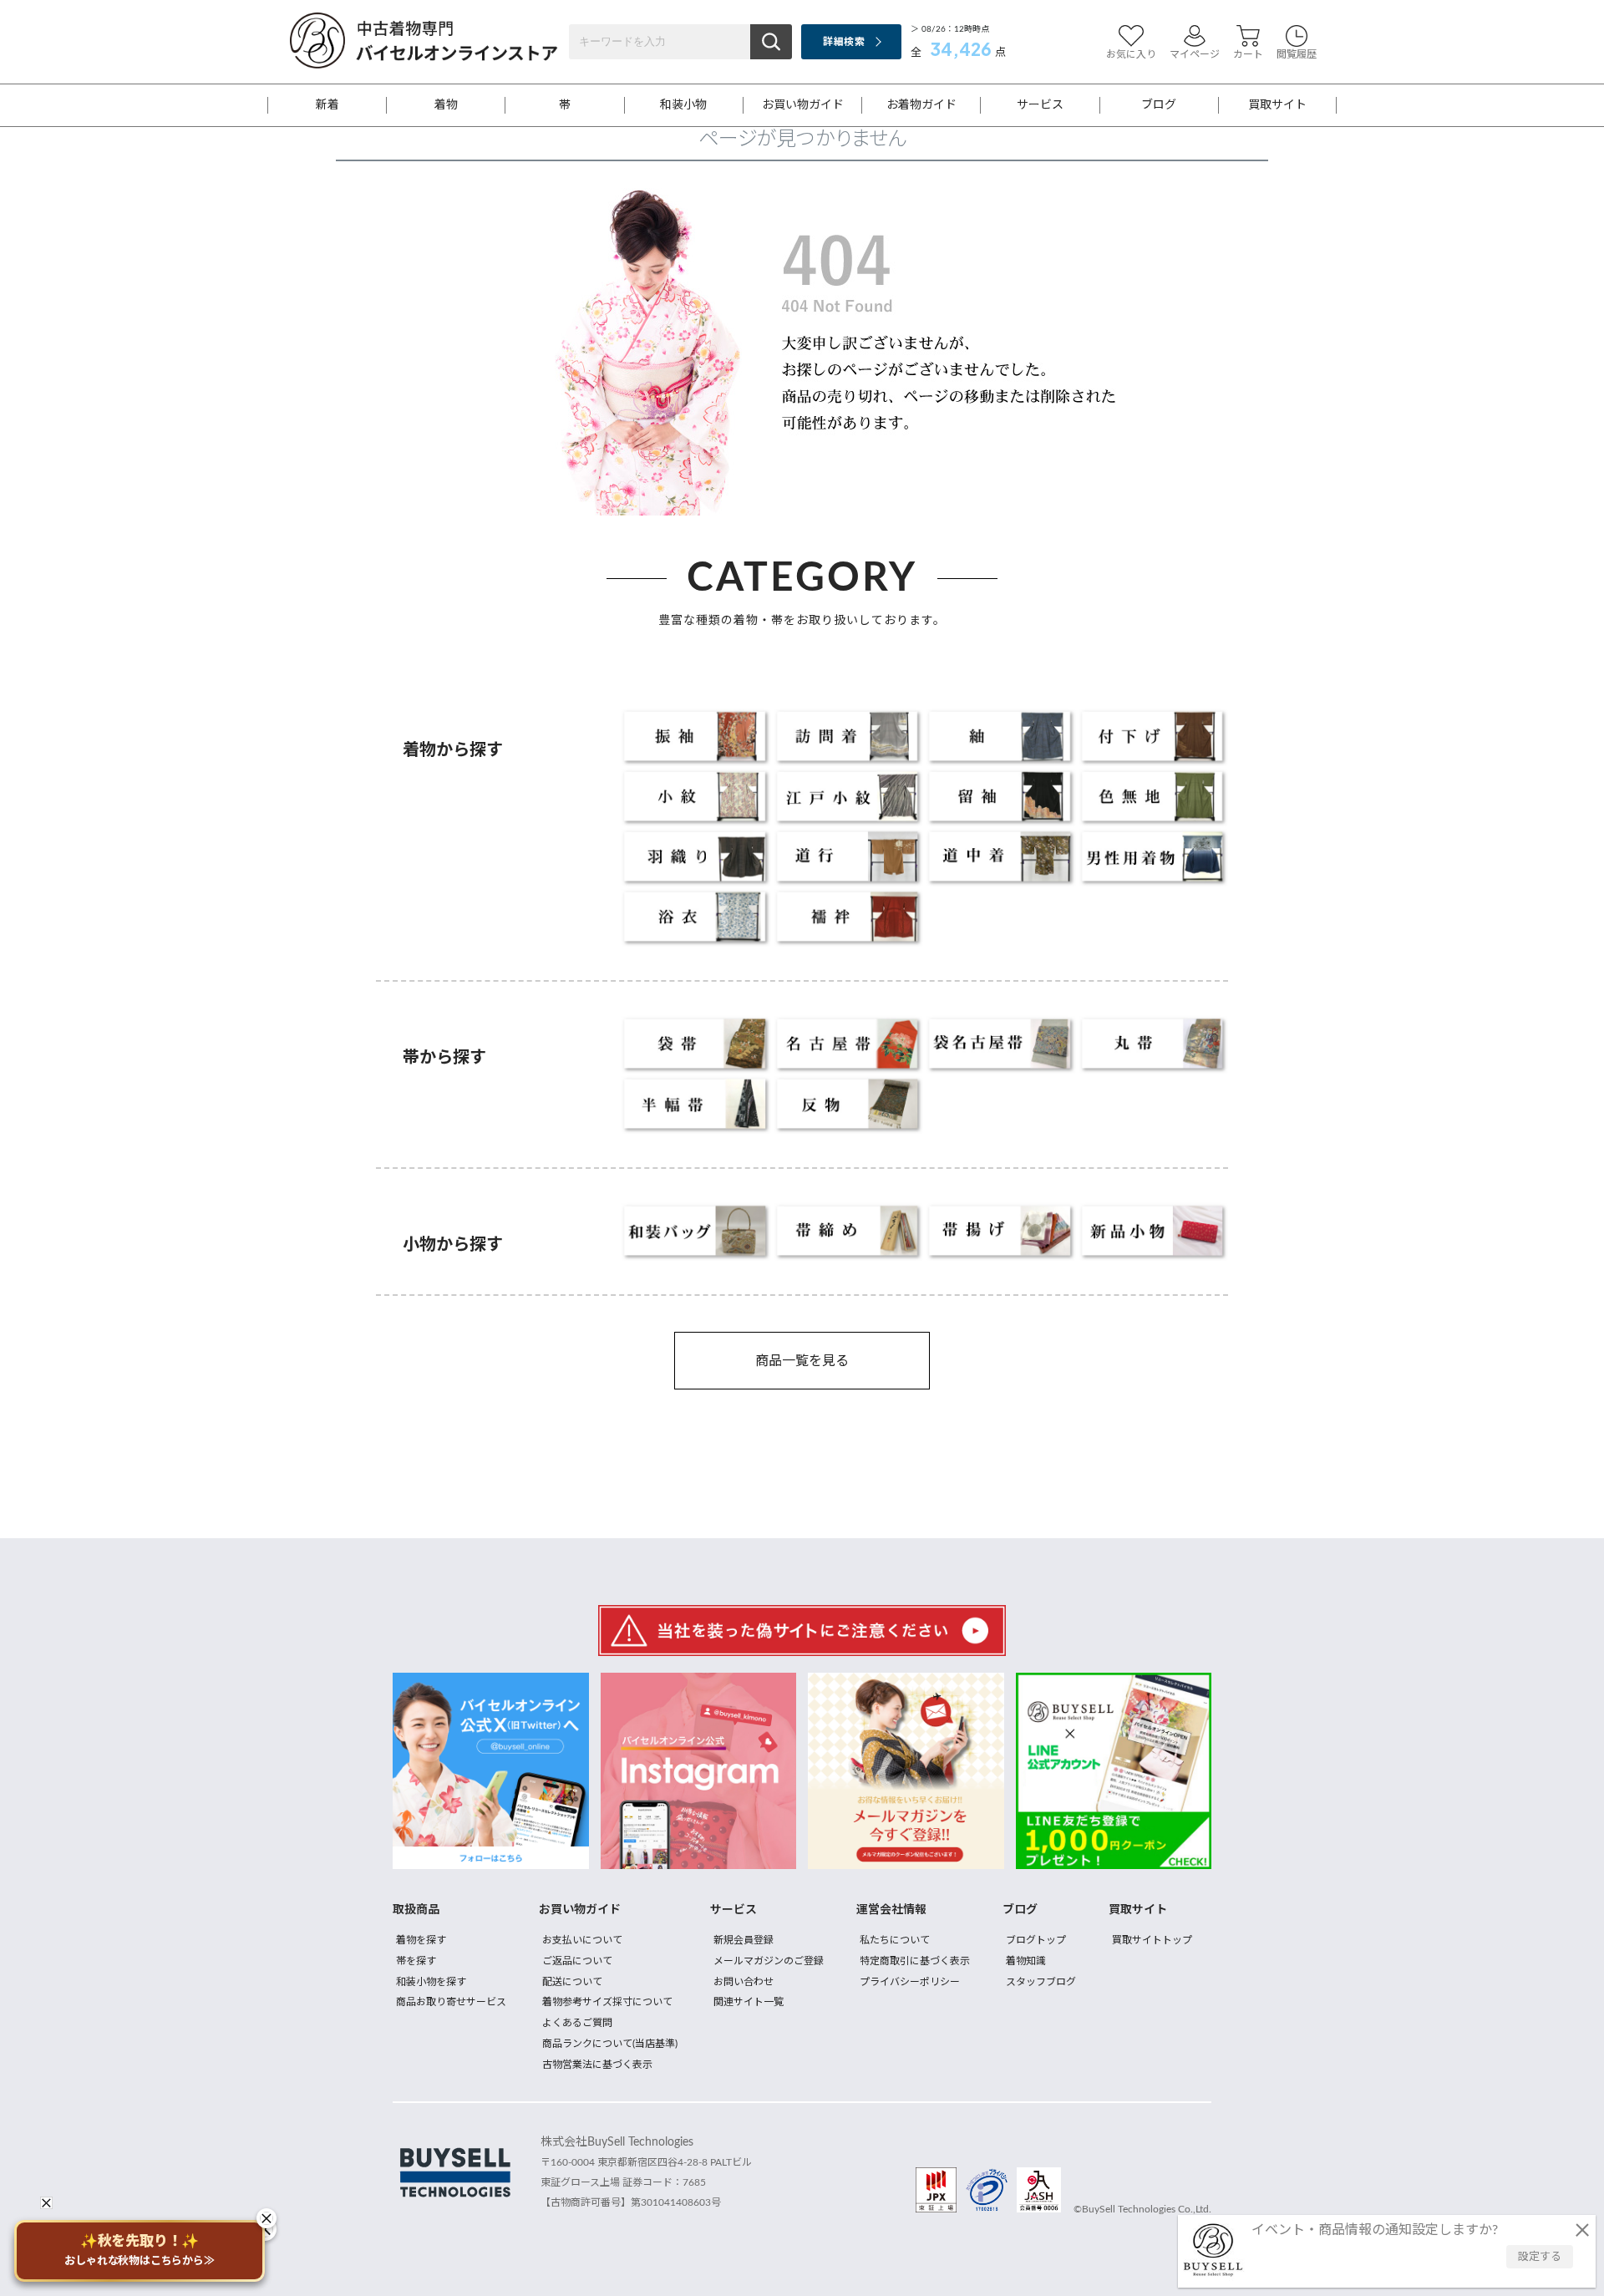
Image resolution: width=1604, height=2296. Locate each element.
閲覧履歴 (1297, 54)
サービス (1040, 105)
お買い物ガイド (803, 105)
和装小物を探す (431, 1982)
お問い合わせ (744, 1982)
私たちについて (895, 1940)
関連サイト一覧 (749, 2002)
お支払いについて (582, 1940)
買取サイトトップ (1152, 1940)
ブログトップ (1036, 1940)
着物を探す (421, 1940)
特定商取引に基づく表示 (915, 1961)
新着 (327, 105)
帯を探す (416, 1961)
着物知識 (1026, 1961)
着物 (446, 105)
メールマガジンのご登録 (769, 1961)
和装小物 (683, 105)
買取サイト (1277, 105)
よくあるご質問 (577, 2023)
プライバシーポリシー (910, 1982)
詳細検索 (843, 42)
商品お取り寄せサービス (451, 2002)
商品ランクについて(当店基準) (610, 2044)
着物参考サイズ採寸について (607, 2002)
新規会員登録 (744, 1940)
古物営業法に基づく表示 (597, 2065)
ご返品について (577, 1961)
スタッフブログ (1041, 1982)
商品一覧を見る (802, 1361)
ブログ (1159, 105)
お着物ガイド (921, 105)
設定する (1540, 2257)
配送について (572, 1982)
